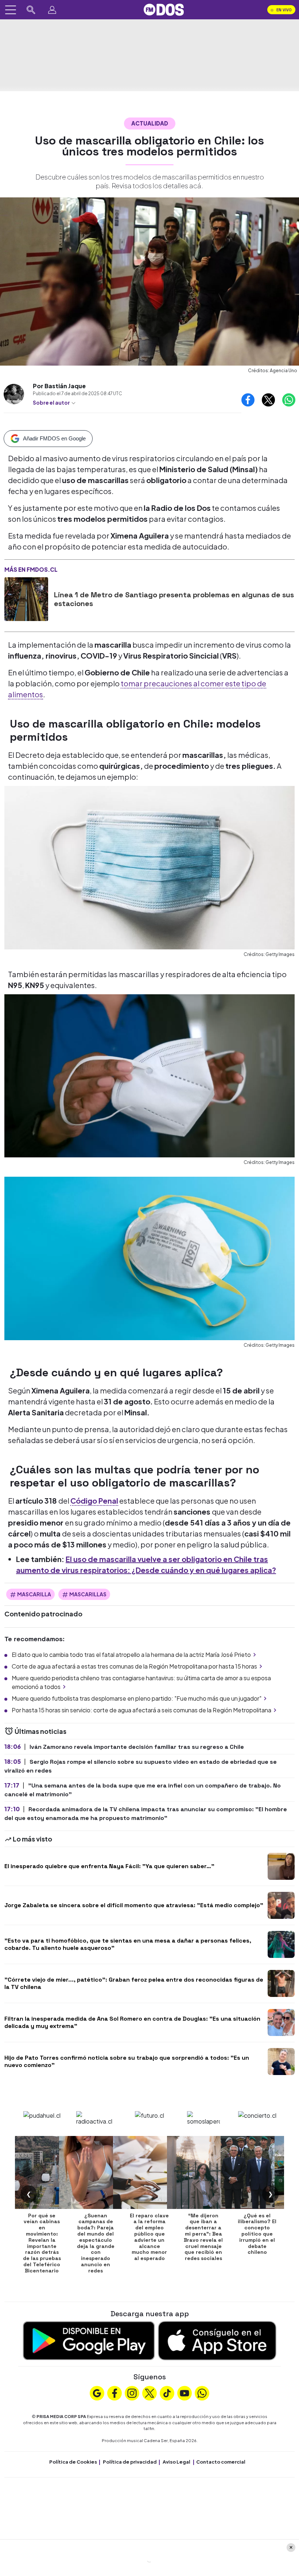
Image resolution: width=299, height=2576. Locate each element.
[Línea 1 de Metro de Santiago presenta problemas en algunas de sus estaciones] (26, 599)
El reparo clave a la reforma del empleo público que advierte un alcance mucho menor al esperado (149, 2237)
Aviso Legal (176, 2462)
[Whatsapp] (202, 2392)
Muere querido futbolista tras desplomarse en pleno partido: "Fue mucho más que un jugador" (137, 1698)
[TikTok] (167, 2392)
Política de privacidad (130, 2462)
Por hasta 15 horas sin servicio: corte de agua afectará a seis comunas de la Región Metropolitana (141, 1710)
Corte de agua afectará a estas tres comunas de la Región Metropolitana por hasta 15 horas (134, 1666)
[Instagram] (132, 2392)
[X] (149, 2392)
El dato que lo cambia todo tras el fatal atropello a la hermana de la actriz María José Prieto (131, 1655)
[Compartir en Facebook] (248, 400)
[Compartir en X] (268, 400)
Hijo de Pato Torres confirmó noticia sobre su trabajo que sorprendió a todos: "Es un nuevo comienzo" (127, 2061)
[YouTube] (185, 2392)
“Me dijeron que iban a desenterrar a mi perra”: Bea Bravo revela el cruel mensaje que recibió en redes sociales (203, 2237)
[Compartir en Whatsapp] (289, 400)
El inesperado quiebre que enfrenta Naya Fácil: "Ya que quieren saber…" (109, 1866)
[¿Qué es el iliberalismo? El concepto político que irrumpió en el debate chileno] (257, 2172)
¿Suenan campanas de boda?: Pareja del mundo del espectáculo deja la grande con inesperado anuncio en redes (96, 2243)
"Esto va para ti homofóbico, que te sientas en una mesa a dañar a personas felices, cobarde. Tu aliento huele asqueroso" (128, 1944)
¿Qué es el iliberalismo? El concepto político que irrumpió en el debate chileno (257, 2234)
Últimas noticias (40, 1731)
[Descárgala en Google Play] (89, 2340)
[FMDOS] (164, 9)
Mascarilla (34, 1594)
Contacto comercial (221, 2462)
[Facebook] (114, 2392)
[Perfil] (52, 10)
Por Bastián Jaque (59, 386)
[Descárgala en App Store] (217, 2340)
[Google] (97, 2392)
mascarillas (88, 1594)
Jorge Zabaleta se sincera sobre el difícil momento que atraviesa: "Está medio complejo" (134, 1905)
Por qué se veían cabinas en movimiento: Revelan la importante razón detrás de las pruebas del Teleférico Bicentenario (42, 2243)
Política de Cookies (73, 2462)
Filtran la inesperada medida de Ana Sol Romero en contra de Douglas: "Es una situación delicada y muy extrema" (132, 2022)
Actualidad (150, 123)
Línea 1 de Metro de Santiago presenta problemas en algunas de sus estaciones (174, 599)
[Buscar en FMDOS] (31, 10)
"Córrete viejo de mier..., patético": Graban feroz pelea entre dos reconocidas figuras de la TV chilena (134, 1983)
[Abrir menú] (11, 10)
